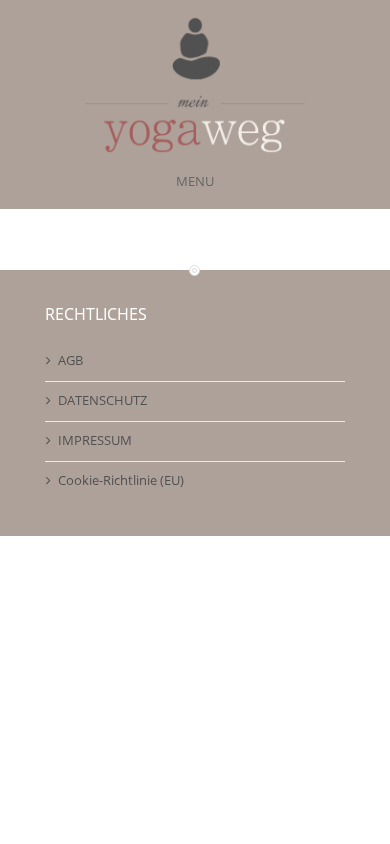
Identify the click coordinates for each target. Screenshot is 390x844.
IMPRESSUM (95, 440)
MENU (195, 181)
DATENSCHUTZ (102, 400)
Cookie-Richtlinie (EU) (121, 480)
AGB (70, 360)
